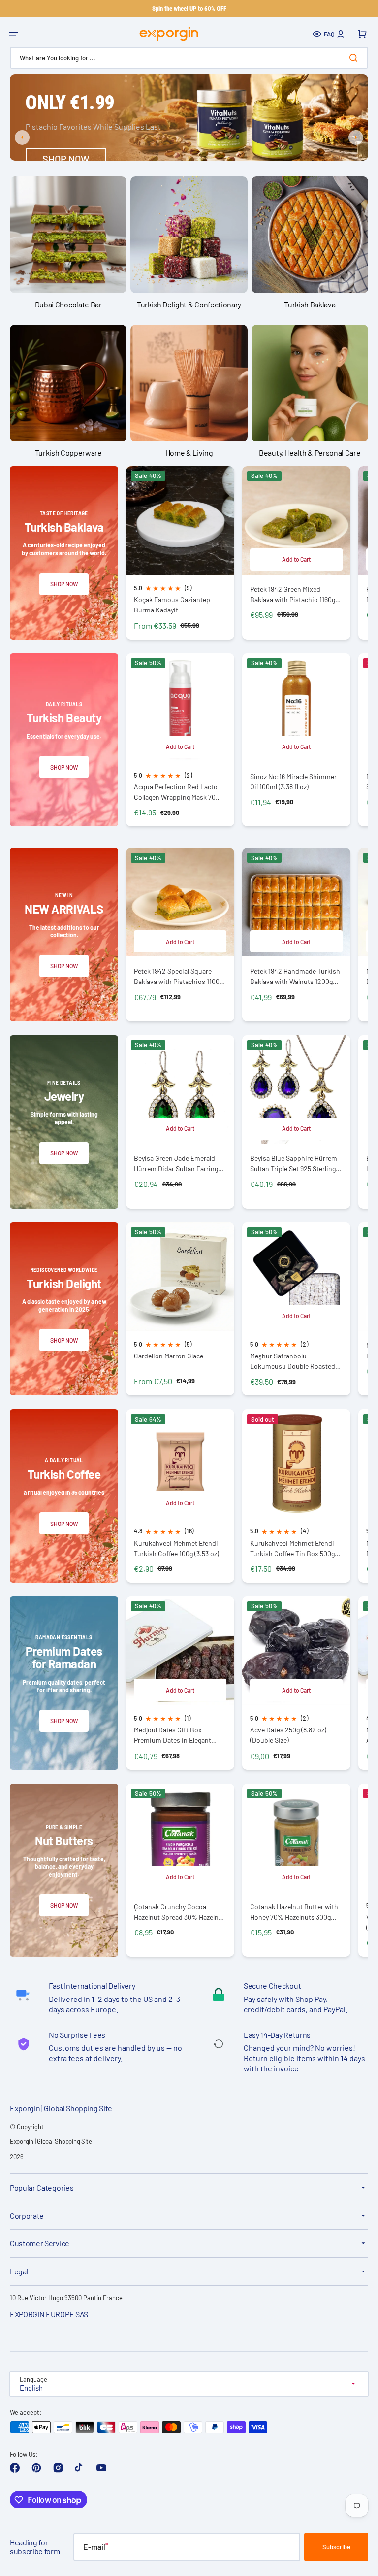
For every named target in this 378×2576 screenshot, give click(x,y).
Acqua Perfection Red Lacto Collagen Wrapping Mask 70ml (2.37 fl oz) (178, 792)
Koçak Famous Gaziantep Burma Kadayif (172, 605)
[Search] (355, 58)
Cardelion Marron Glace (169, 1356)
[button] (14, 34)
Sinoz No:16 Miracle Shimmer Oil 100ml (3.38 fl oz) (293, 781)
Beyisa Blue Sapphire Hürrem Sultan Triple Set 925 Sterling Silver (294, 1164)
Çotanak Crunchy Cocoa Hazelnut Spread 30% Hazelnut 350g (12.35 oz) (179, 1912)
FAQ (329, 34)
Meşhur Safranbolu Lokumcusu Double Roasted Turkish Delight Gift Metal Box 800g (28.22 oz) (294, 1361)
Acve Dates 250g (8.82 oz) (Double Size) (288, 1735)
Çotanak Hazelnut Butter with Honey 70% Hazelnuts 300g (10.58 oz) (294, 1912)
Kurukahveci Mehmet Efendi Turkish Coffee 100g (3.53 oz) (176, 1548)
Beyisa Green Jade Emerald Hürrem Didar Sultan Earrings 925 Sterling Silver (178, 1164)
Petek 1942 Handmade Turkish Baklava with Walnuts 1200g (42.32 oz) (295, 976)
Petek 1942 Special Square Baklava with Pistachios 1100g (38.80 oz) (178, 976)
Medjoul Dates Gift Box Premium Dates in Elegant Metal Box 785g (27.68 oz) (173, 1735)
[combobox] (189, 58)
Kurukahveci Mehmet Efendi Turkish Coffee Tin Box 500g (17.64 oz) (292, 1548)
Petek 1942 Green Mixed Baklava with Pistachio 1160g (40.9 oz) (293, 594)
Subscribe (336, 2547)
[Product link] (180, 553)
